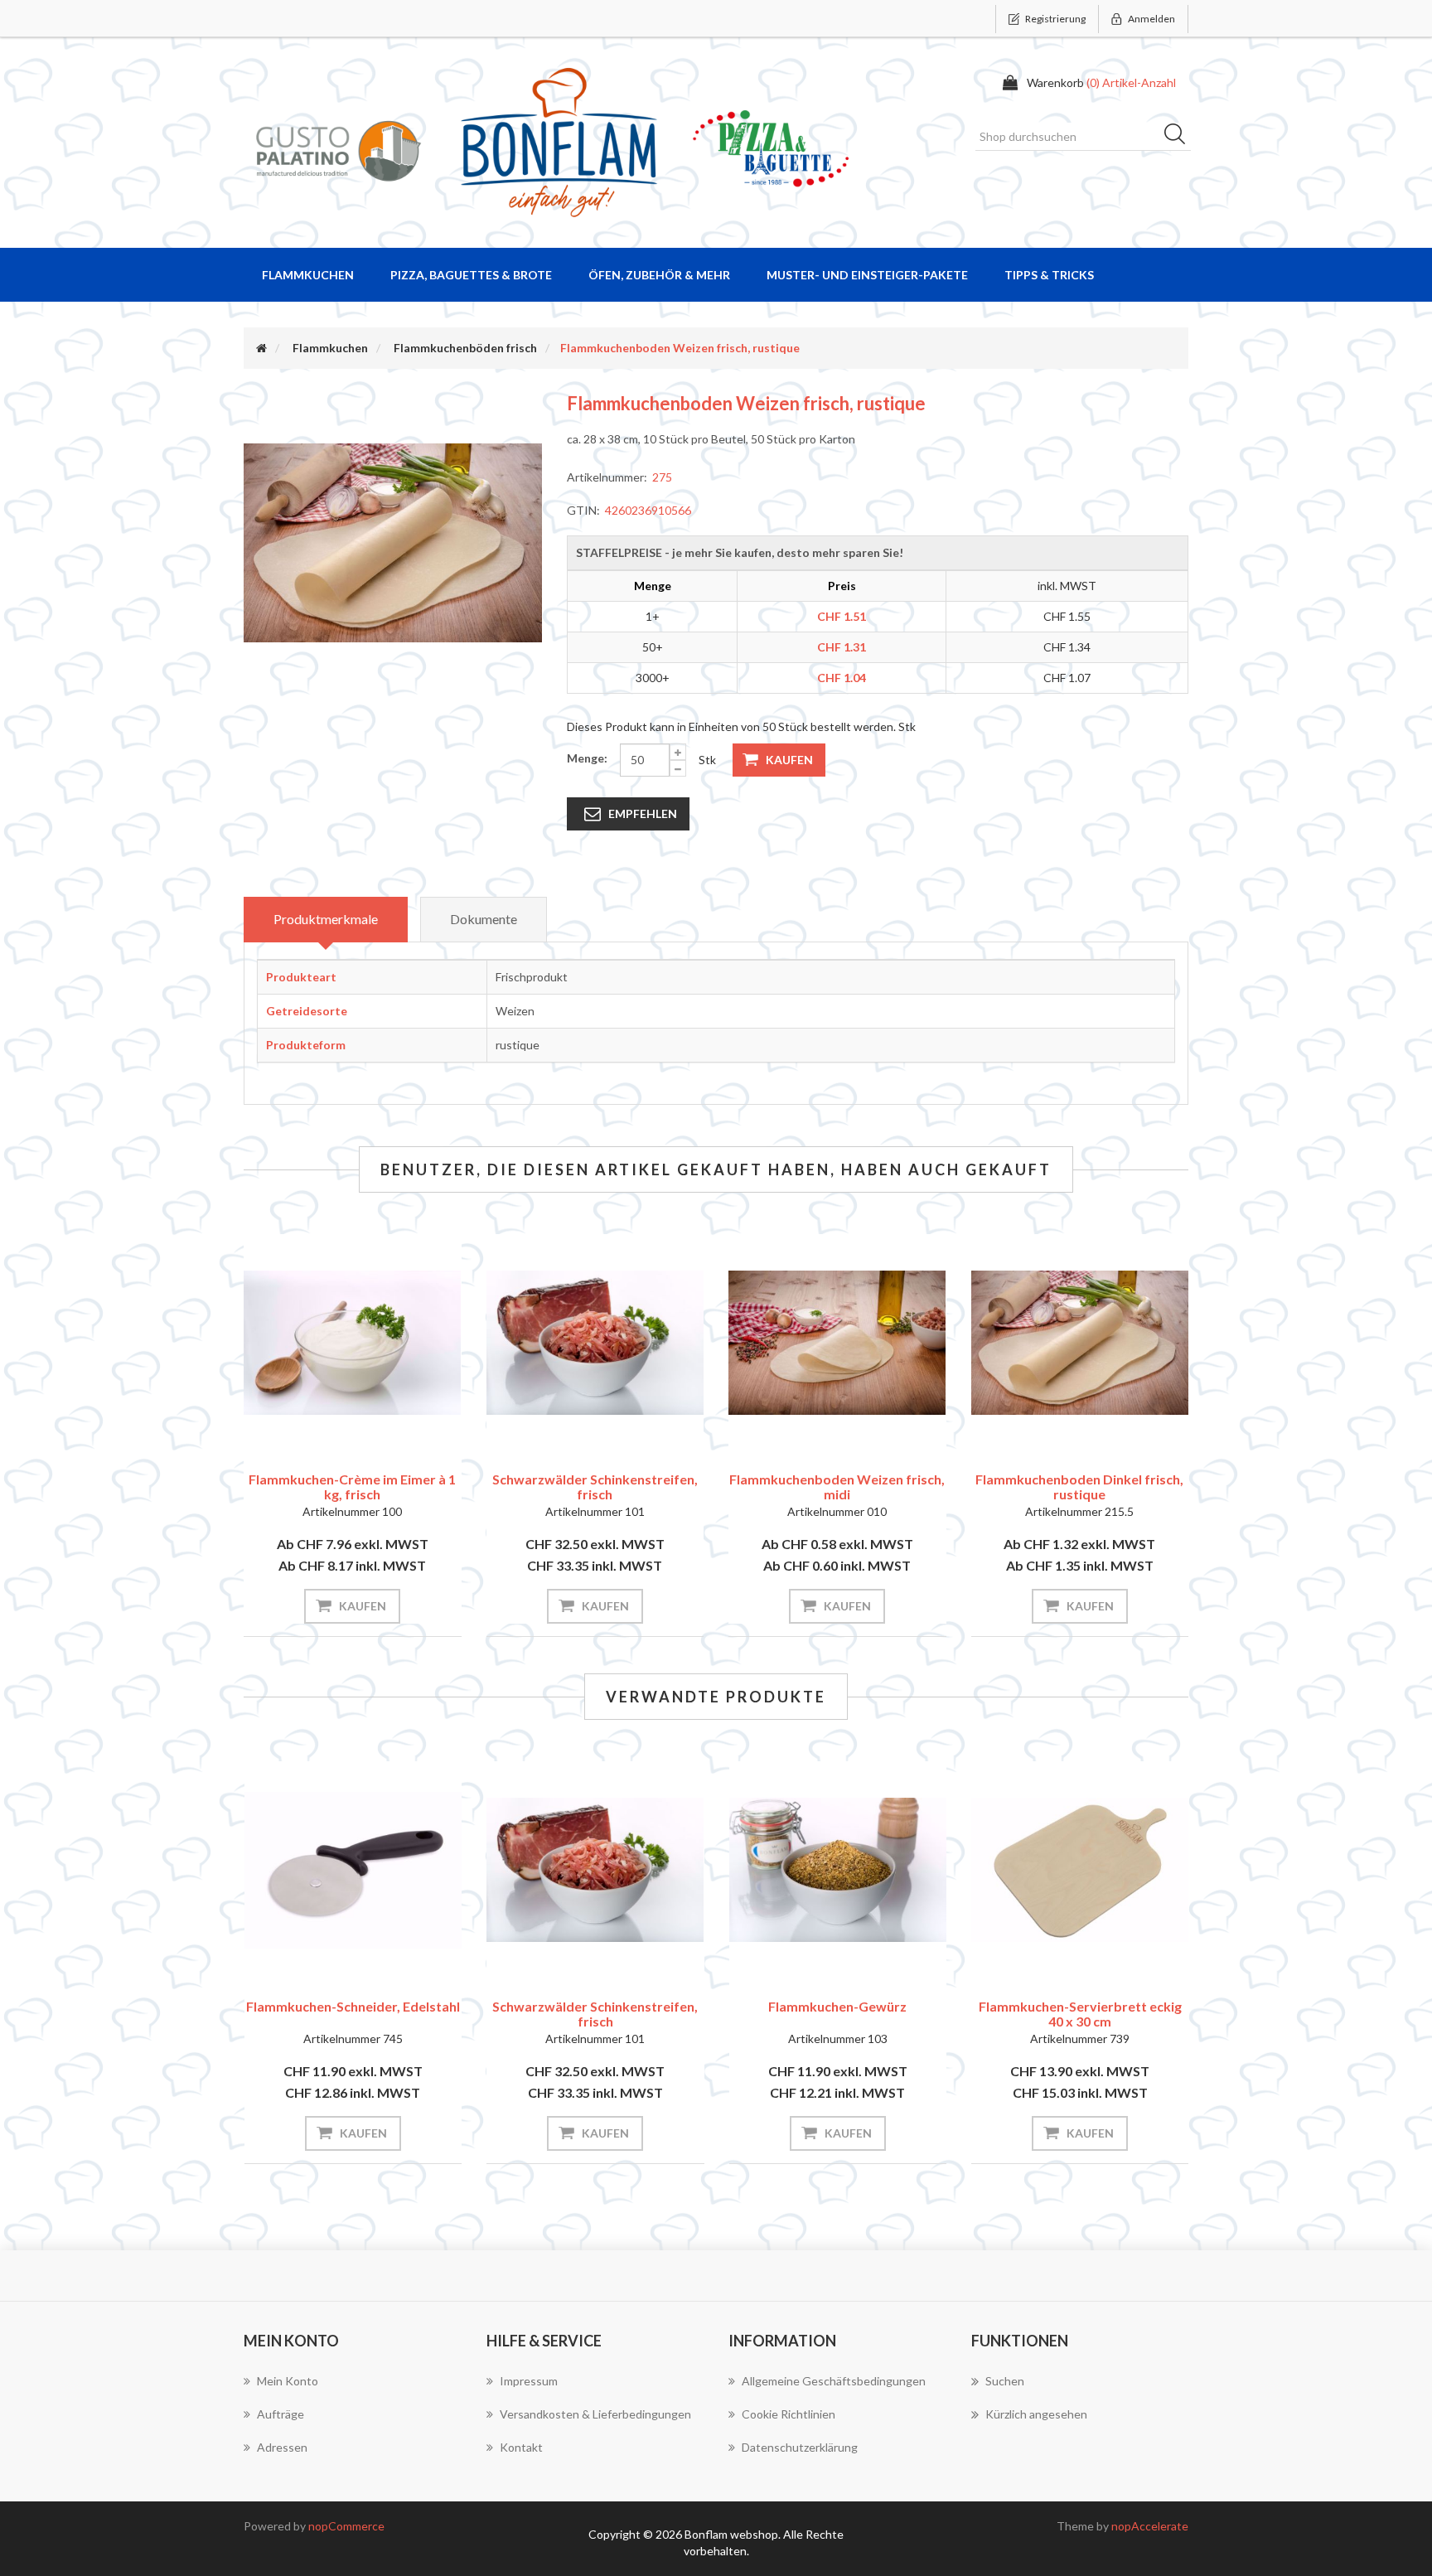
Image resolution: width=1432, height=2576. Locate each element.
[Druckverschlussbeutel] (1080, 1870)
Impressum (529, 2381)
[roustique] (1080, 1343)
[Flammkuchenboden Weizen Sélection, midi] (837, 1343)
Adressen (282, 2447)
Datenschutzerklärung (800, 2447)
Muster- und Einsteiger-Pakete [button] (867, 275)
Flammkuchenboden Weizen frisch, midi (837, 1487)
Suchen (1180, 137)
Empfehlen (643, 813)
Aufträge (281, 2414)
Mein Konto (288, 2381)
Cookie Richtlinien (789, 2414)
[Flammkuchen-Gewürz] (595, 1870)
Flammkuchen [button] (308, 275)
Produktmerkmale (326, 919)
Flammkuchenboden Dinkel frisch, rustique (1079, 1487)
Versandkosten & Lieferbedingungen (595, 2414)
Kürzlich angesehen (1036, 2414)
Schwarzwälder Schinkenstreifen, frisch (595, 1487)
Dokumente (484, 919)
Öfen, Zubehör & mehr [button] (659, 275)
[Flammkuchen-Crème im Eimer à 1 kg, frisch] (353, 1343)
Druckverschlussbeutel (1080, 2006)
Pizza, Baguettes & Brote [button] (471, 275)
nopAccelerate (1150, 2526)
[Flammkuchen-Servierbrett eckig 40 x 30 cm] (837, 1870)
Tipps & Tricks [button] (1049, 275)
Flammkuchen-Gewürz (595, 2006)
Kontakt (521, 2447)
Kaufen (789, 760)
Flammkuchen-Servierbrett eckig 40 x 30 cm (837, 2014)
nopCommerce (346, 2526)
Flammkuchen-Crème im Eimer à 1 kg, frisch (352, 1487)
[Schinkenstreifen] (595, 1343)
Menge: (587, 758)
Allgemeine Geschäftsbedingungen (834, 2381)
